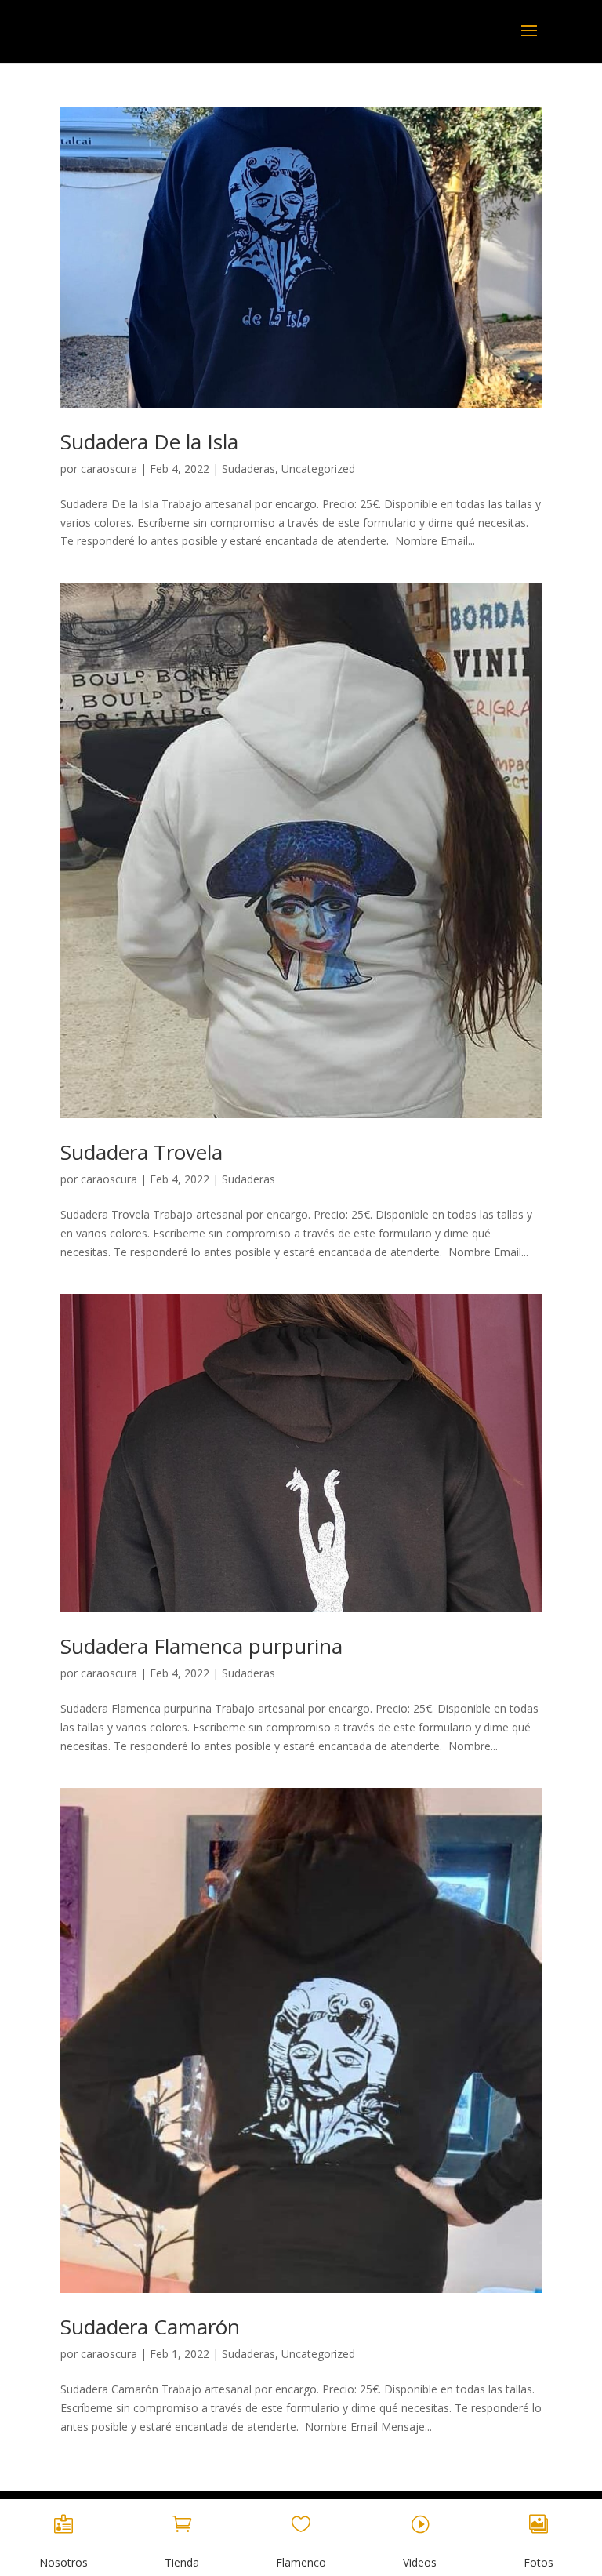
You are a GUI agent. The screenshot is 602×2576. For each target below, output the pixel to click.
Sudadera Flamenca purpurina (201, 1646)
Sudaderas (248, 469)
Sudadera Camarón (150, 2327)
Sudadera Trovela (141, 1152)
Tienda (182, 2562)
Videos (420, 2562)
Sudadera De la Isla (149, 441)
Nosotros (63, 2562)
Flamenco (301, 2562)
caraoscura (109, 469)
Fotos (539, 2562)
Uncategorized (318, 469)
